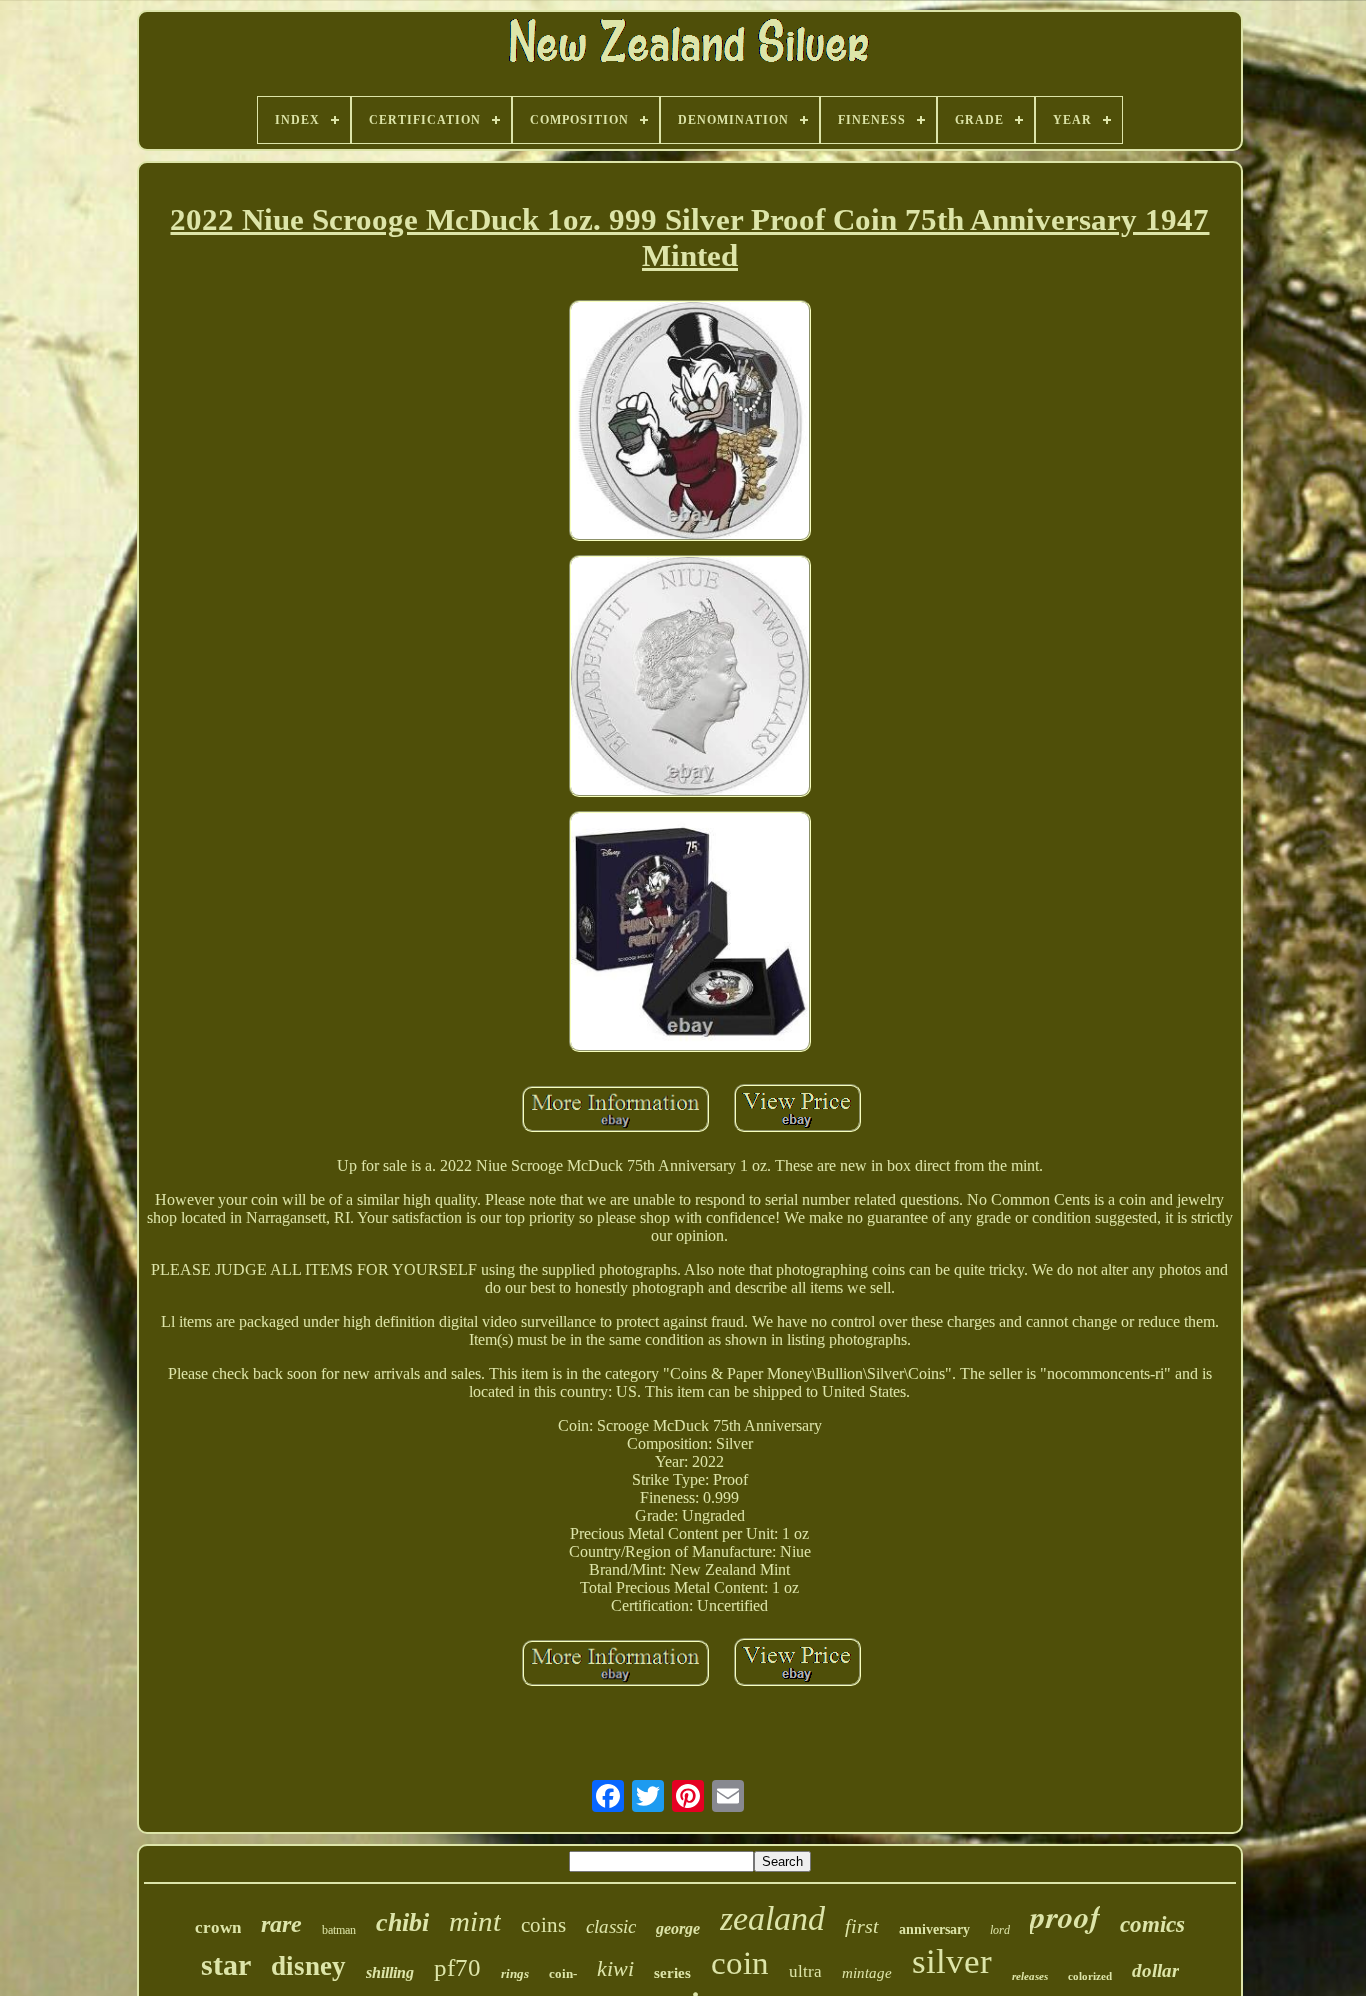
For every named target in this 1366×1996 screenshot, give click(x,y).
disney (308, 1966)
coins (543, 1925)
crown (218, 1927)
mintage (867, 1973)
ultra (805, 1971)
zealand (772, 1918)
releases (1030, 1976)
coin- (563, 1973)
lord (1000, 1930)
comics (1152, 1924)
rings (515, 1973)
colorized (1090, 1976)
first (862, 1926)
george (678, 1928)
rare (281, 1924)
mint (475, 1921)
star (226, 1964)
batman (339, 1930)
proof (1065, 1916)
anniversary (934, 1929)
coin (740, 1963)
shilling (390, 1972)
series (672, 1973)
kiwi (615, 1968)
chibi (402, 1922)
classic (611, 1926)
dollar (1155, 1970)
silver (952, 1961)
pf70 (457, 1967)
